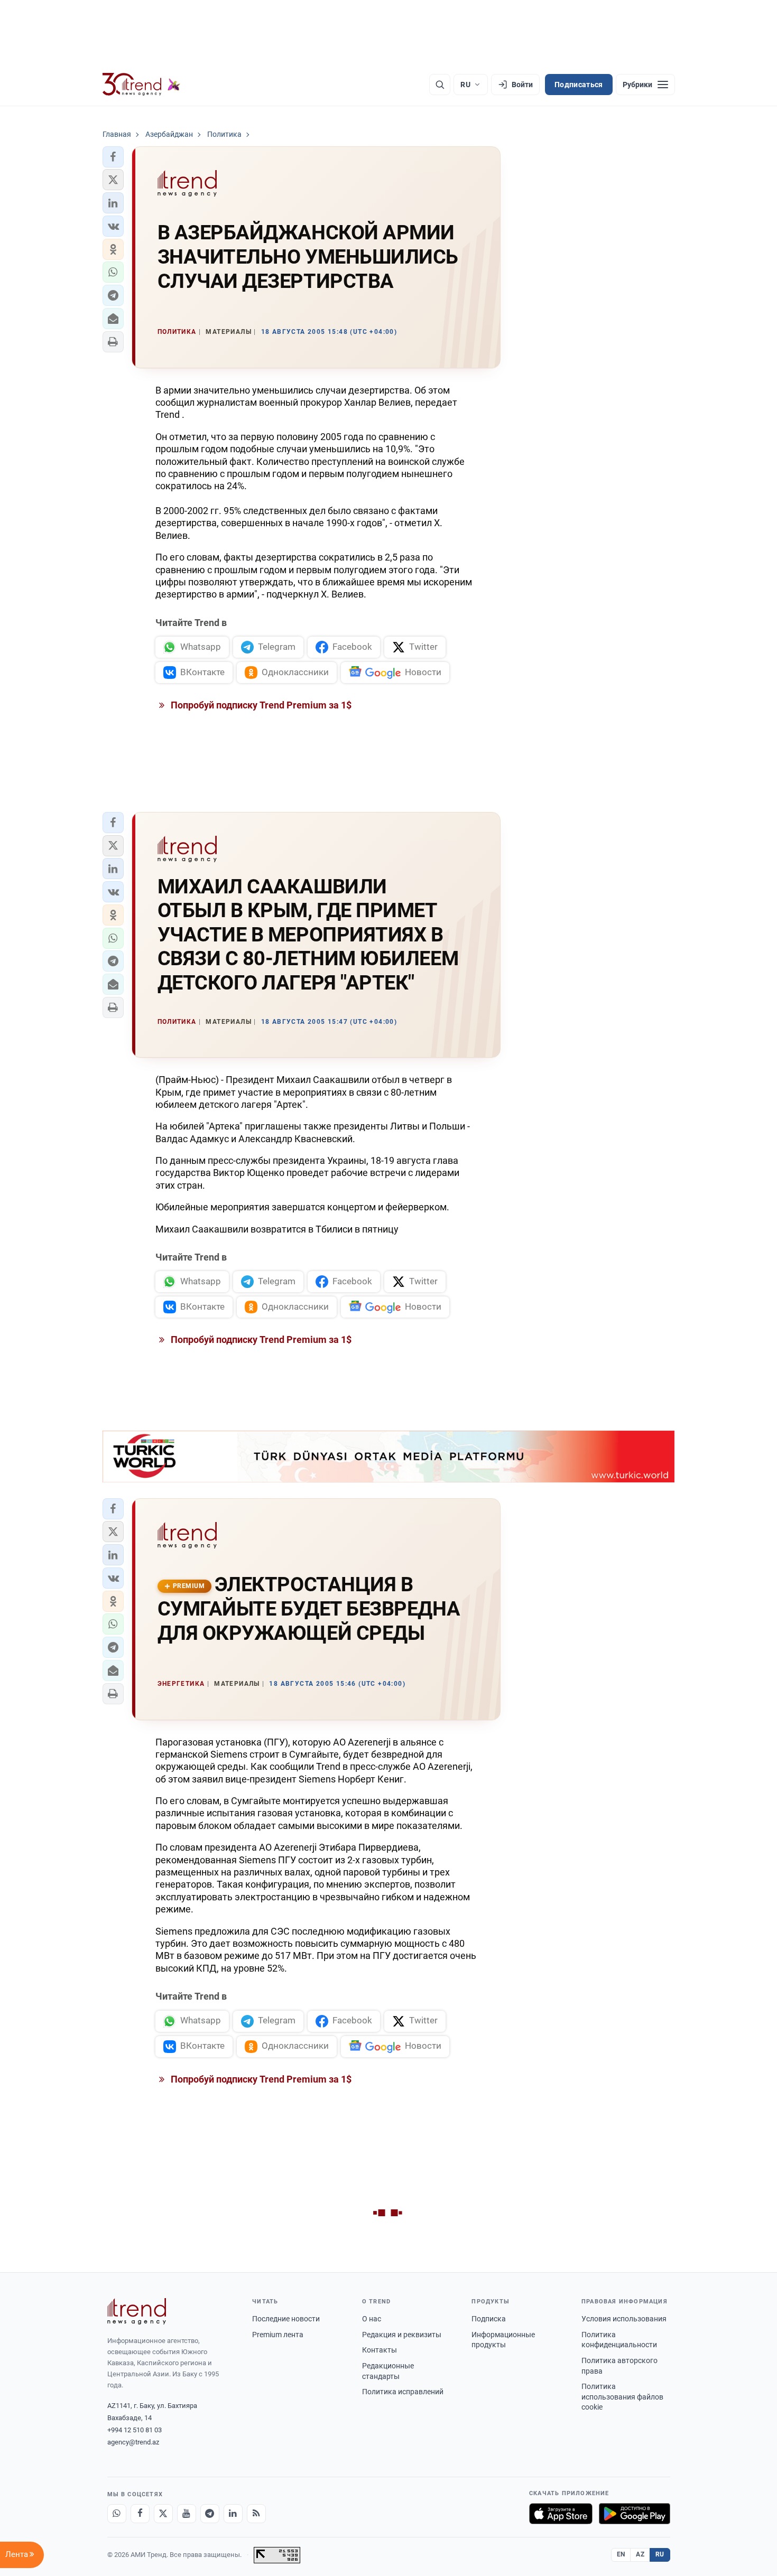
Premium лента (278, 2335)
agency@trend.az (133, 2442)
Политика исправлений (403, 2392)
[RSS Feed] (256, 2514)
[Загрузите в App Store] (561, 2514)
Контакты (380, 2350)
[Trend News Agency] (137, 2311)
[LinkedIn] (233, 2514)
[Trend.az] (142, 85)
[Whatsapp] (117, 2514)
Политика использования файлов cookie (622, 2397)
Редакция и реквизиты (402, 2335)
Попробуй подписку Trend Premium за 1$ (260, 705)
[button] (113, 157)
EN (621, 2554)
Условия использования (624, 2319)
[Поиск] (440, 85)
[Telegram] (210, 2514)
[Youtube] (187, 2514)
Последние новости (286, 2319)
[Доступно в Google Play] (635, 2514)
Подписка (489, 2319)
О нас (372, 2319)
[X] (163, 2514)
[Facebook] (140, 2514)
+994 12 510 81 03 (135, 2430)
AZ (640, 2554)
